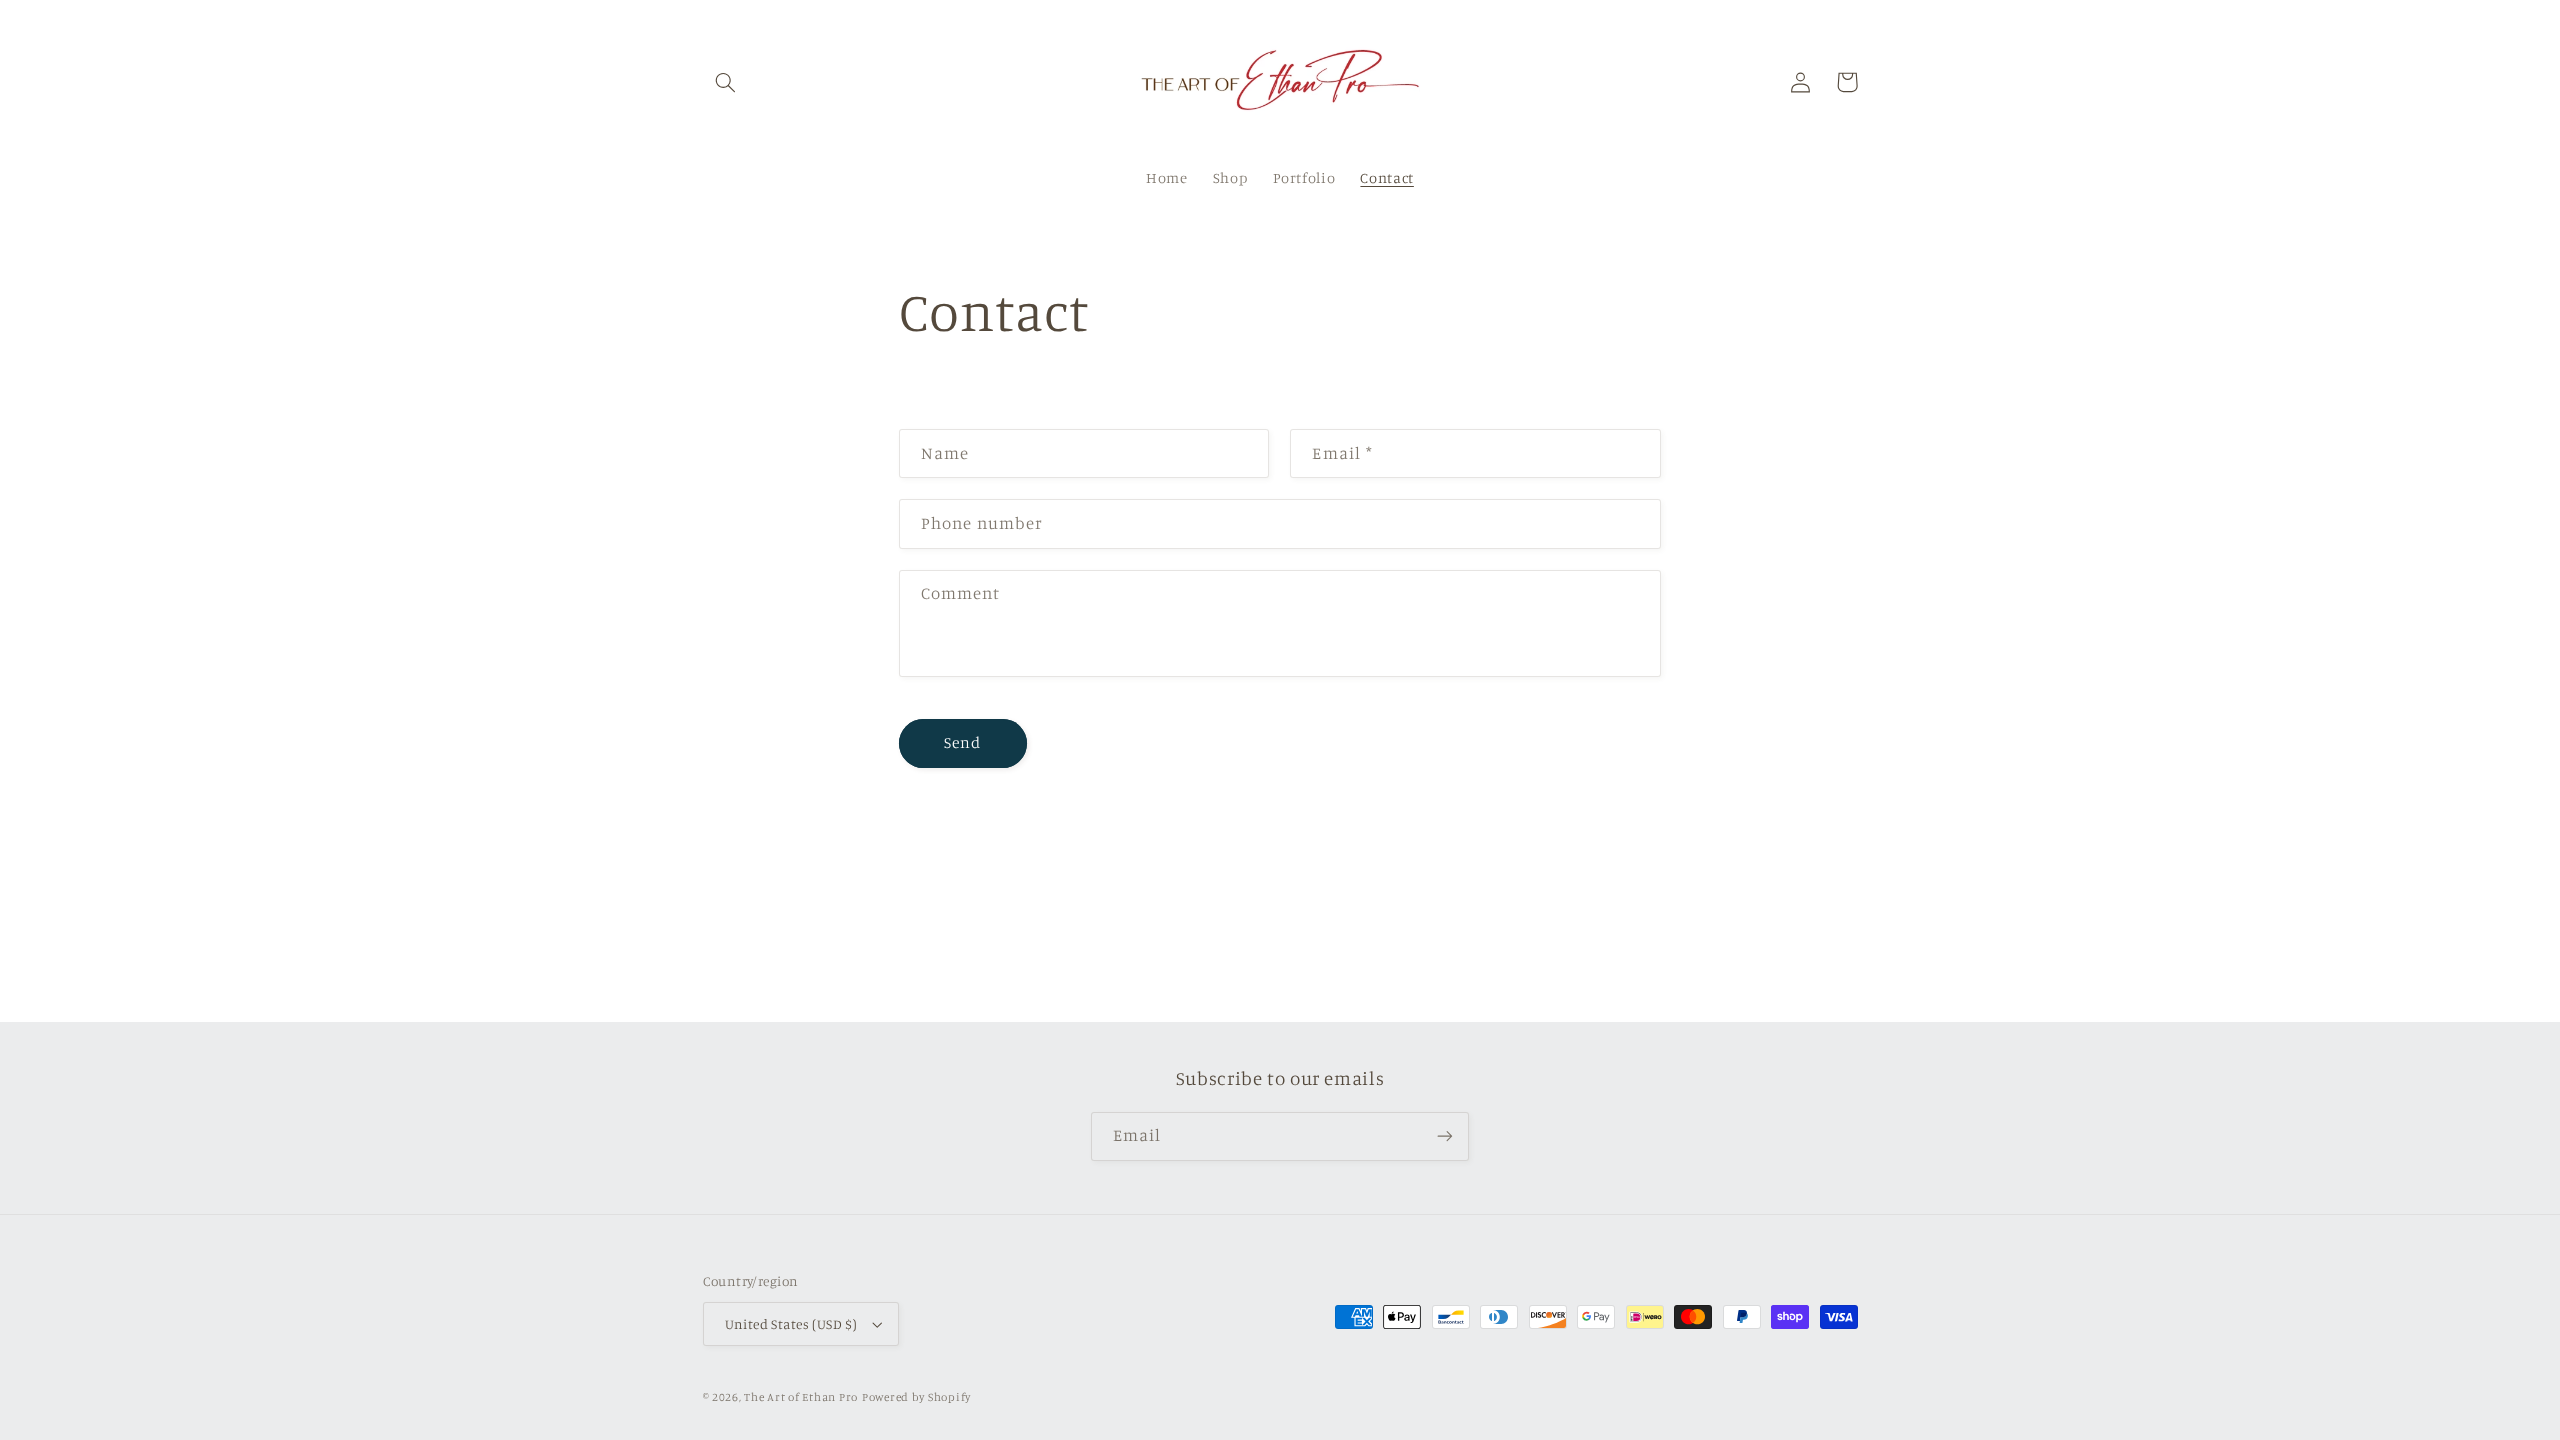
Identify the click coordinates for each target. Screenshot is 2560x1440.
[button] (726, 82)
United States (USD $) (791, 1324)
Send (962, 742)
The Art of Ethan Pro (801, 1397)
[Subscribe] (1445, 1136)
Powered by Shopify (916, 1397)
